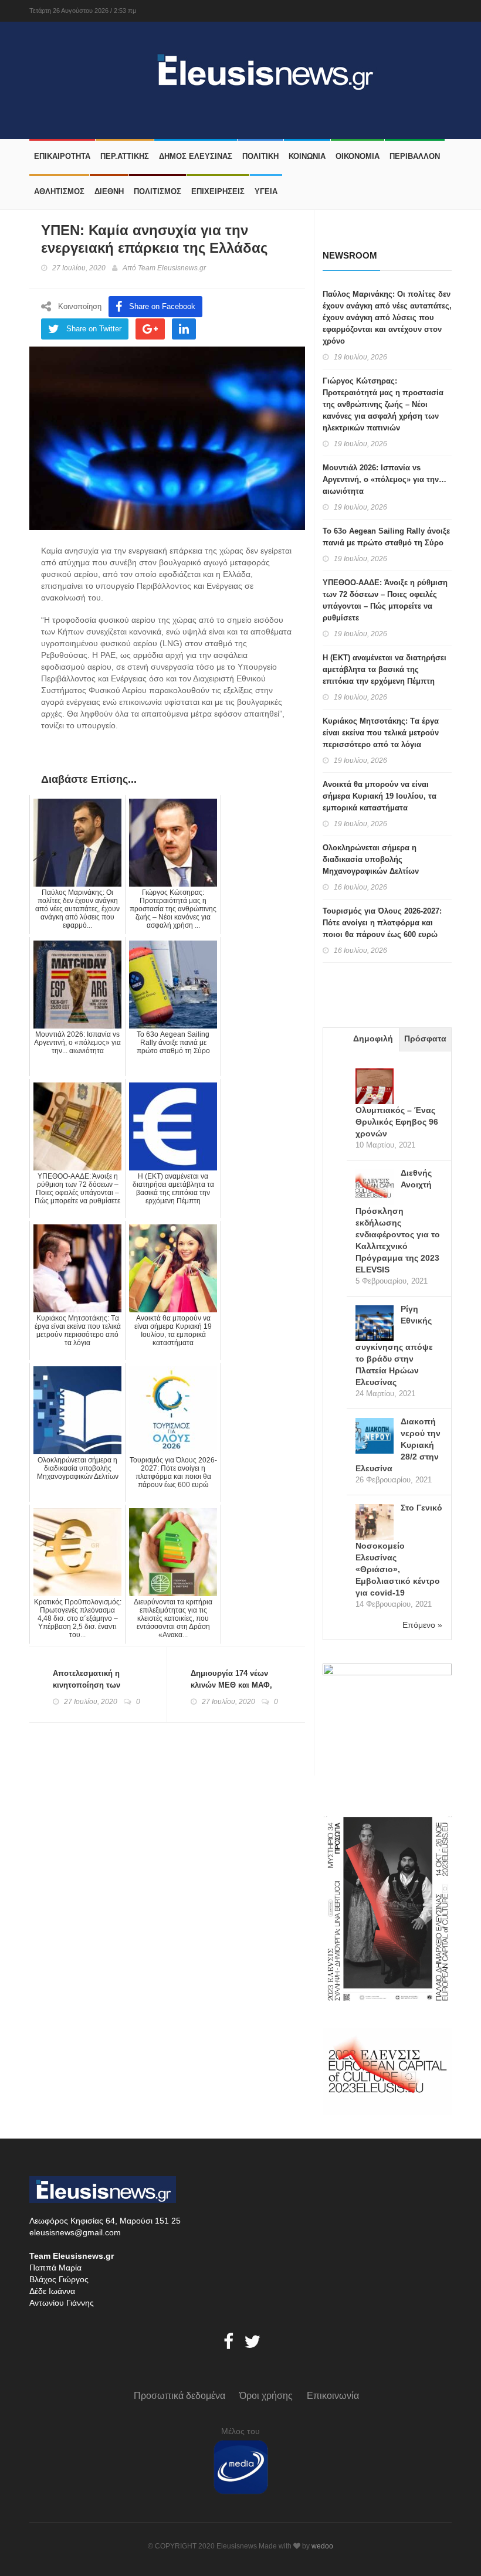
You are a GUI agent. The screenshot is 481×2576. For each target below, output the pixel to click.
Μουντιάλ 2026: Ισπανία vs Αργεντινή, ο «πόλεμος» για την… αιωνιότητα (385, 479)
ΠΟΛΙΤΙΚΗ (260, 156)
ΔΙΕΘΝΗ (109, 191)
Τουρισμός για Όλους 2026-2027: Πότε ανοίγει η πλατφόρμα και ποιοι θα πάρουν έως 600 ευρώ (382, 923)
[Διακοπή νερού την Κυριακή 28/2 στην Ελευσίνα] (375, 1437)
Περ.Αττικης (125, 156)
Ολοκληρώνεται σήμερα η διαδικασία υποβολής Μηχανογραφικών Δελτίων (371, 859)
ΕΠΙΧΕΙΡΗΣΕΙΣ (218, 191)
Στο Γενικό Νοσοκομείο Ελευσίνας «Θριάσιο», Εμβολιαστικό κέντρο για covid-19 (399, 1550)
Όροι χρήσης (266, 2396)
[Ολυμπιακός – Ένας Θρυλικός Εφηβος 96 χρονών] (375, 1087)
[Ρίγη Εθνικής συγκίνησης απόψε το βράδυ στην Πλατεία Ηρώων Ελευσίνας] (375, 1324)
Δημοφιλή (373, 1038)
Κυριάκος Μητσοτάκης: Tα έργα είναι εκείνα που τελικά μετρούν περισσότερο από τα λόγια (381, 733)
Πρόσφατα (425, 1038)
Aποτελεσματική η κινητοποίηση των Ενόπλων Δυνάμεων (90, 1685)
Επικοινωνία (333, 2396)
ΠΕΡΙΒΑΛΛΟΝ (415, 156)
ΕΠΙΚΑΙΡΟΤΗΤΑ (62, 156)
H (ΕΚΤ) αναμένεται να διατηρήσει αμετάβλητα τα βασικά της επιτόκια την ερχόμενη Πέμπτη (385, 669)
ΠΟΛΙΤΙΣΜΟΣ (157, 191)
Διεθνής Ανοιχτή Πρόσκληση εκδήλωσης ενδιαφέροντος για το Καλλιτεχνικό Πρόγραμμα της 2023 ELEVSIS (398, 1221)
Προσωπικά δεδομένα (179, 2396)
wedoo (322, 2546)
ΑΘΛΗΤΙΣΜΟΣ (59, 191)
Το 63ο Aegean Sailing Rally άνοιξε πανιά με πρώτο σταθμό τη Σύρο (386, 537)
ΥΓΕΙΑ (266, 191)
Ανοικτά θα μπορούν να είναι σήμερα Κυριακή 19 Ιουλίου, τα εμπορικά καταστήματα (380, 796)
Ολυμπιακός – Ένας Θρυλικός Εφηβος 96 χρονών (397, 1122)
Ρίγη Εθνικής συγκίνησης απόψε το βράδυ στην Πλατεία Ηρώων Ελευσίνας (394, 1345)
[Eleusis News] (151, 69)
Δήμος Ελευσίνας (196, 156)
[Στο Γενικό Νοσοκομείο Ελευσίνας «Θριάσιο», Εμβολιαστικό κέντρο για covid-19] (375, 1523)
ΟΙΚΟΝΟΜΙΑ (358, 156)
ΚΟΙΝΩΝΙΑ (307, 156)
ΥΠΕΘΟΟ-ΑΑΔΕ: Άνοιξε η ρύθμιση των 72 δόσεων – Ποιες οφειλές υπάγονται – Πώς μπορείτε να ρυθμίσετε (385, 600)
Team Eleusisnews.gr (172, 268)
